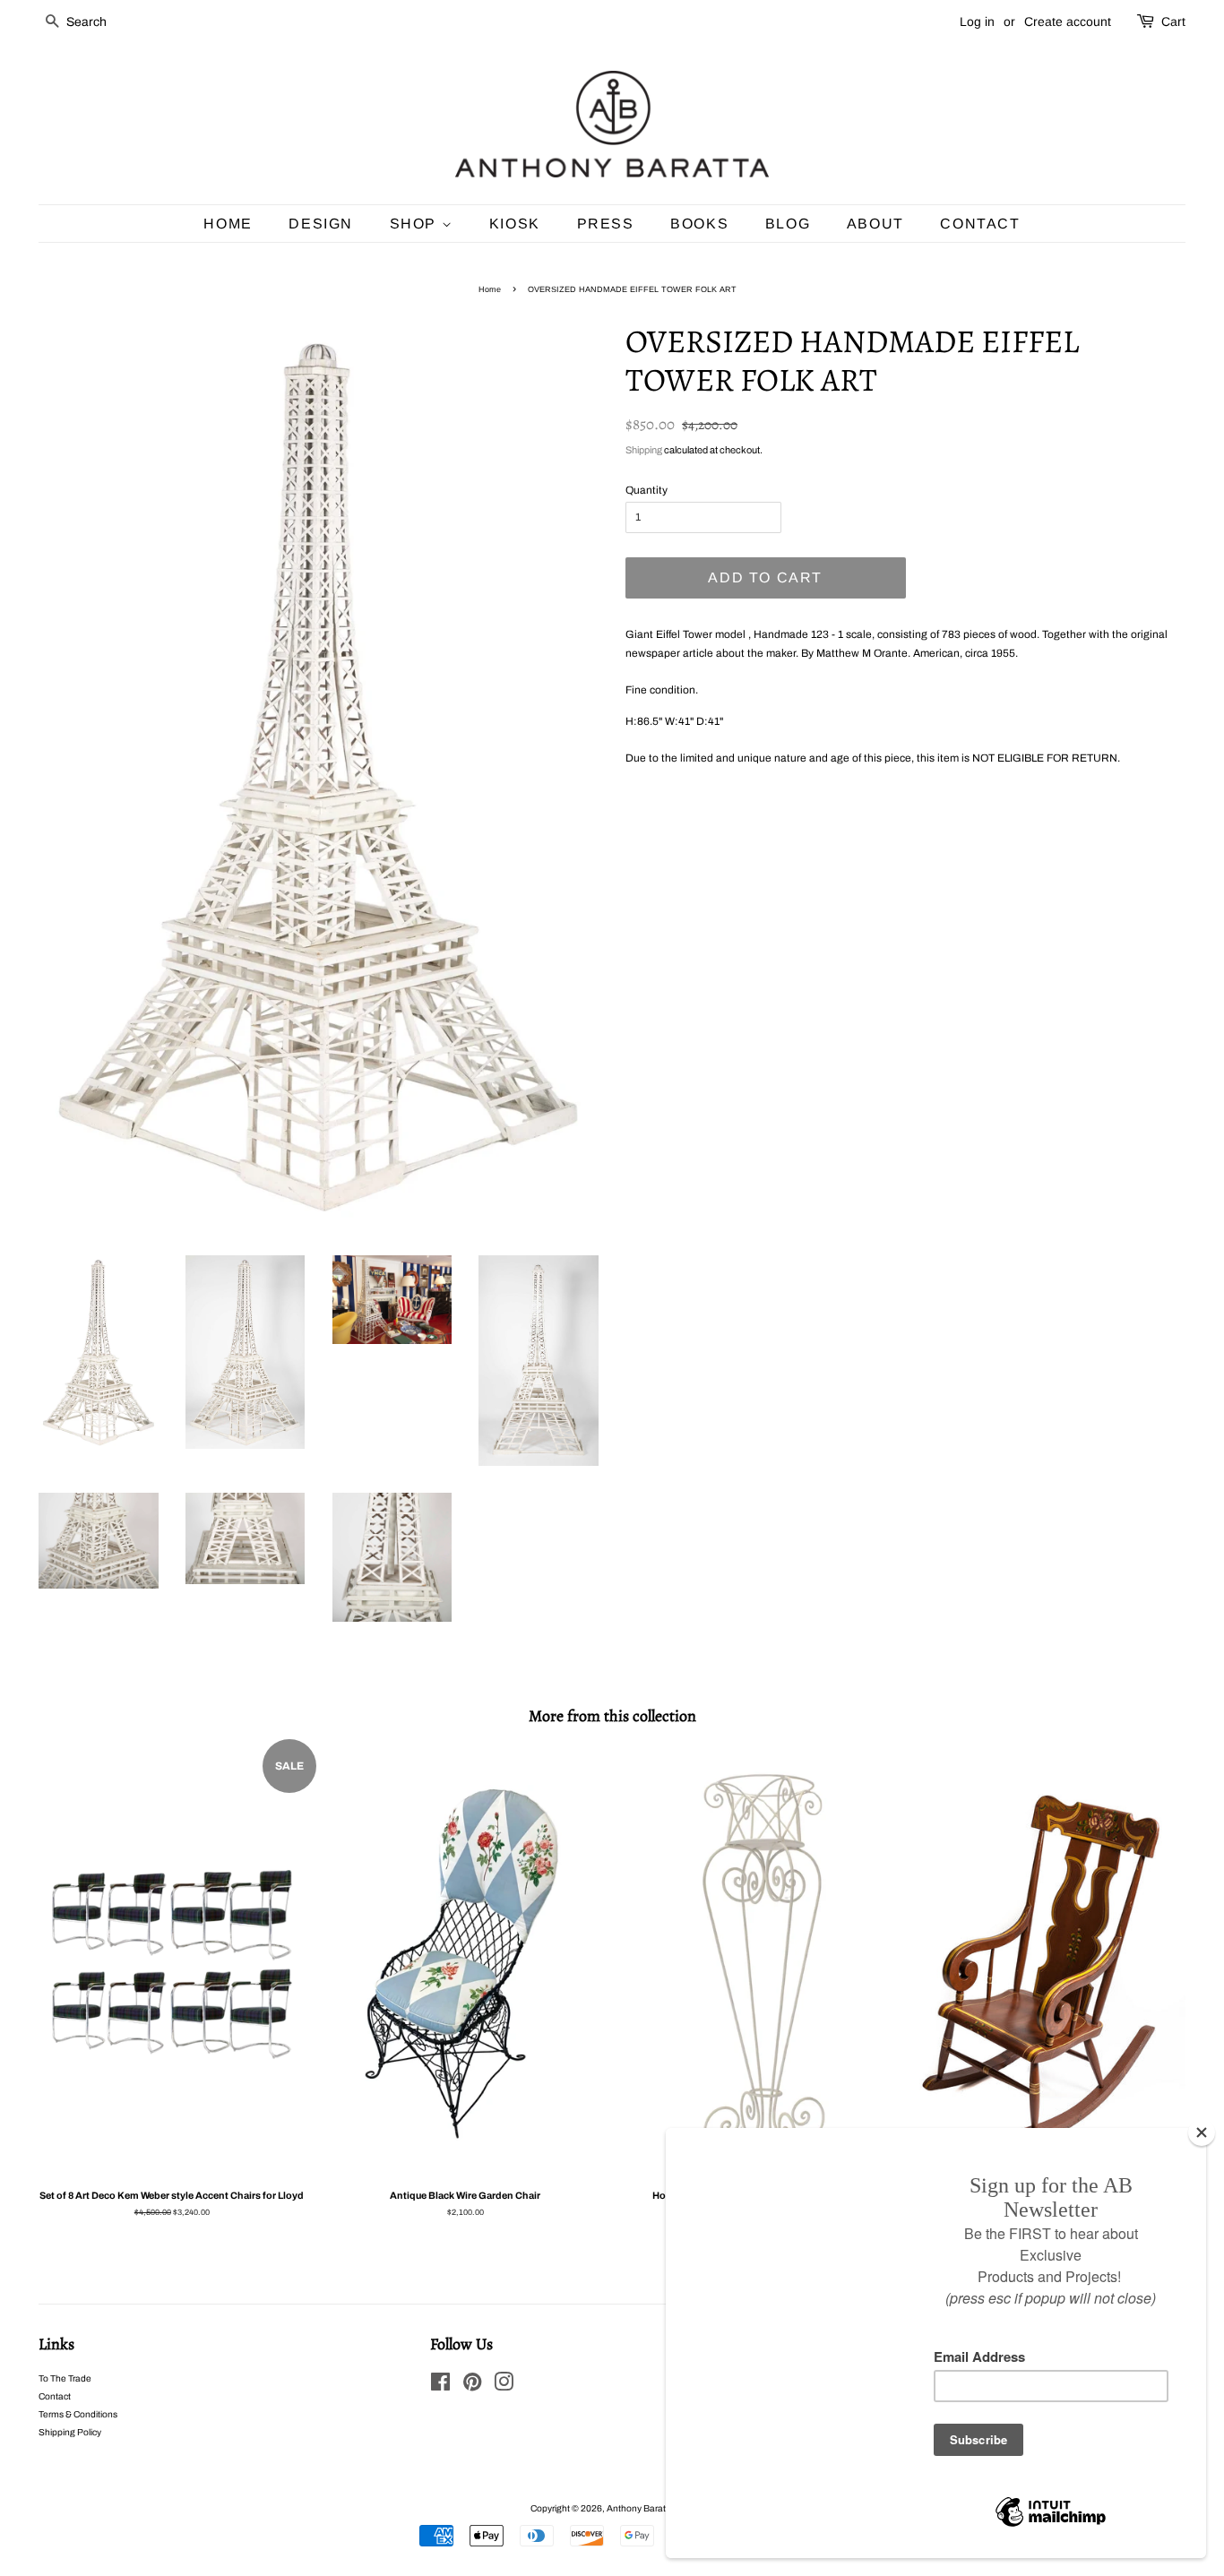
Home (228, 224)
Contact (980, 224)
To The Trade (65, 2378)
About (875, 224)
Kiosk (515, 224)
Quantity (646, 490)
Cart (1173, 22)
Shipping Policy (70, 2432)
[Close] (1202, 2132)
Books (699, 224)
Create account (1068, 22)
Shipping (644, 450)
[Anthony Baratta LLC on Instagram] (504, 2386)
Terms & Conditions (78, 2414)
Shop (416, 224)
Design (321, 224)
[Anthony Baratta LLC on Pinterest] (472, 2386)
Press (606, 224)
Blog (788, 224)
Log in (977, 22)
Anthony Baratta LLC (649, 2508)
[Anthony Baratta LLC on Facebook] (440, 2386)
